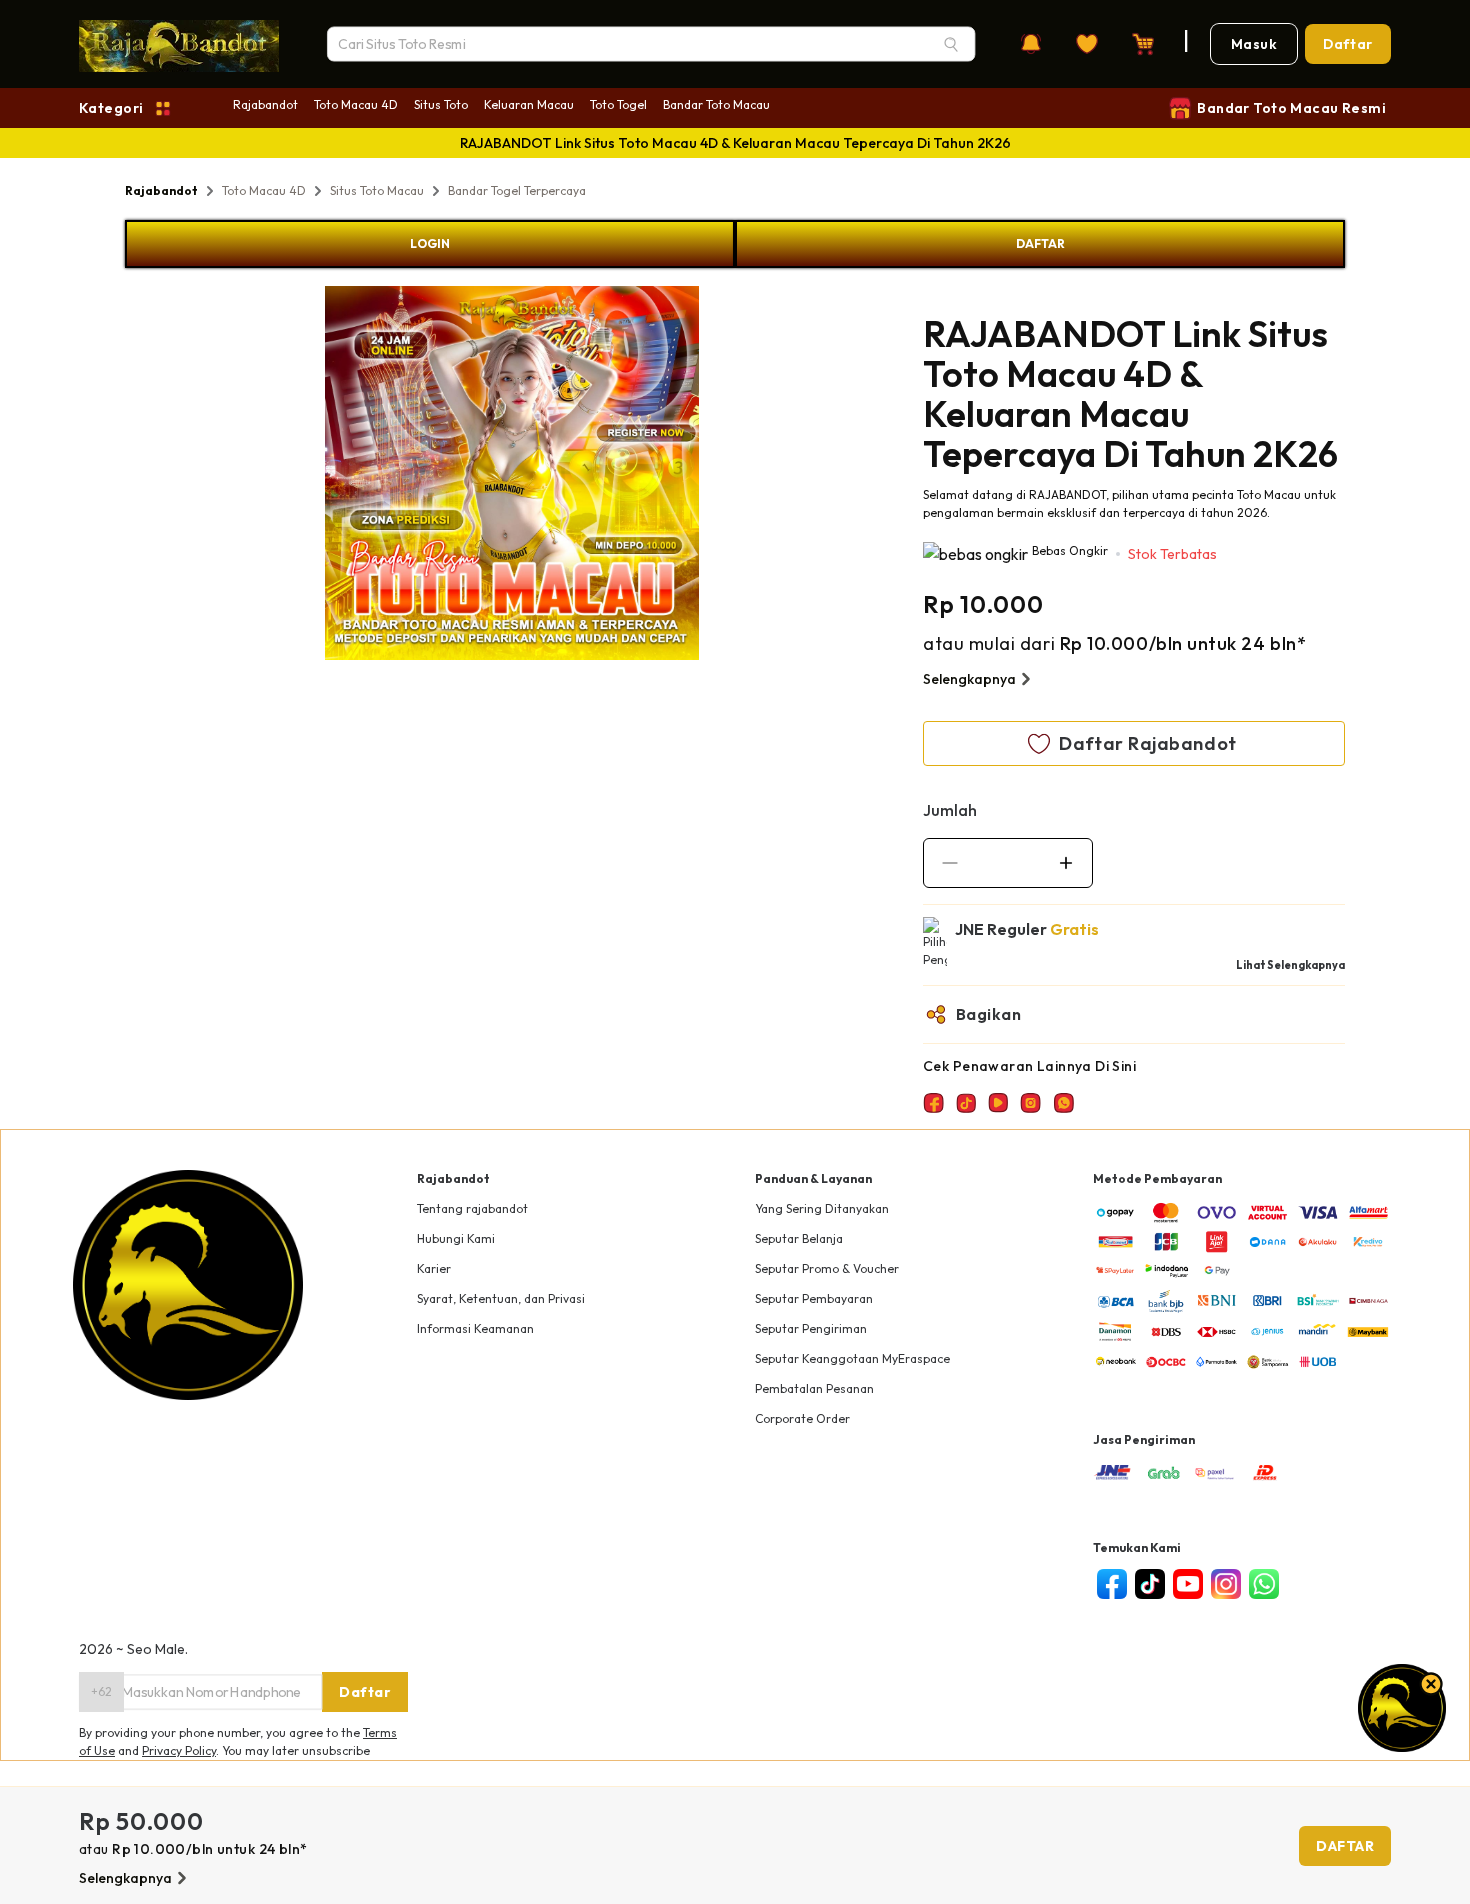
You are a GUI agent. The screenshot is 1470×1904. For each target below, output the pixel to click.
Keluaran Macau (529, 104)
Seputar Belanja (799, 1238)
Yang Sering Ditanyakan (822, 1208)
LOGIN (430, 243)
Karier (434, 1268)
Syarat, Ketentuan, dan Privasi (501, 1298)
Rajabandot (265, 104)
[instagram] (1226, 1584)
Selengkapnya (969, 679)
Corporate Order (802, 1418)
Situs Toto (441, 104)
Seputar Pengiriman (811, 1328)
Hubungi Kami (456, 1238)
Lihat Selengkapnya (1290, 965)
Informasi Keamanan (475, 1328)
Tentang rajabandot (472, 1208)
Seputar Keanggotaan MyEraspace (852, 1358)
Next (714, 476)
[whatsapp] (1264, 1584)
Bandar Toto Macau (716, 104)
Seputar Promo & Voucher (827, 1268)
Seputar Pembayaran (814, 1298)
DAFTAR (1040, 243)
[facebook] (1112, 1584)
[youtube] (1188, 1584)
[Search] (951, 44)
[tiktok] (1150, 1584)
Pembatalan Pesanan (814, 1388)
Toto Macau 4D (356, 104)
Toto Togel (618, 104)
